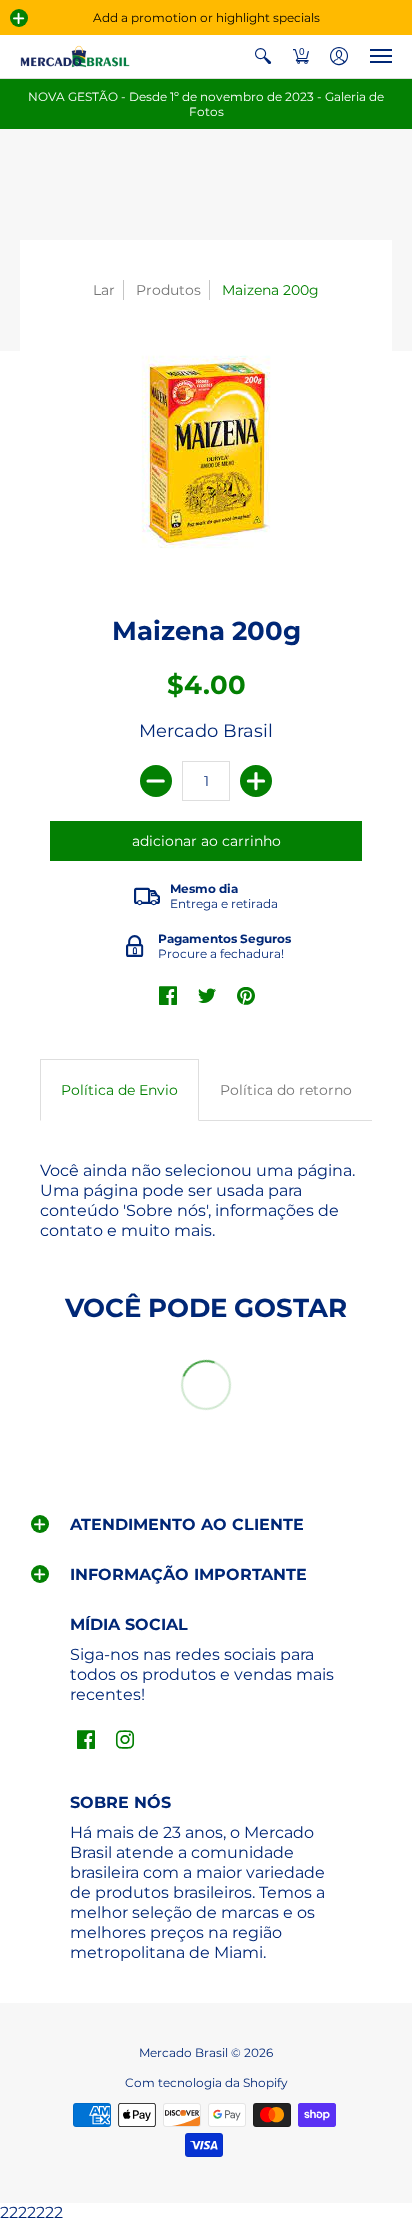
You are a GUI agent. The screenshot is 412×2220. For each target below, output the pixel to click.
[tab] (119, 1090)
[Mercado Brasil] (75, 56)
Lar (104, 290)
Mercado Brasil (206, 731)
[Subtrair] (156, 781)
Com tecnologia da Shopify (206, 2082)
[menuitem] (263, 56)
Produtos (168, 290)
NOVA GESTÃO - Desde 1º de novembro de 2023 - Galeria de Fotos (206, 104)
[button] (19, 18)
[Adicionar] (256, 781)
